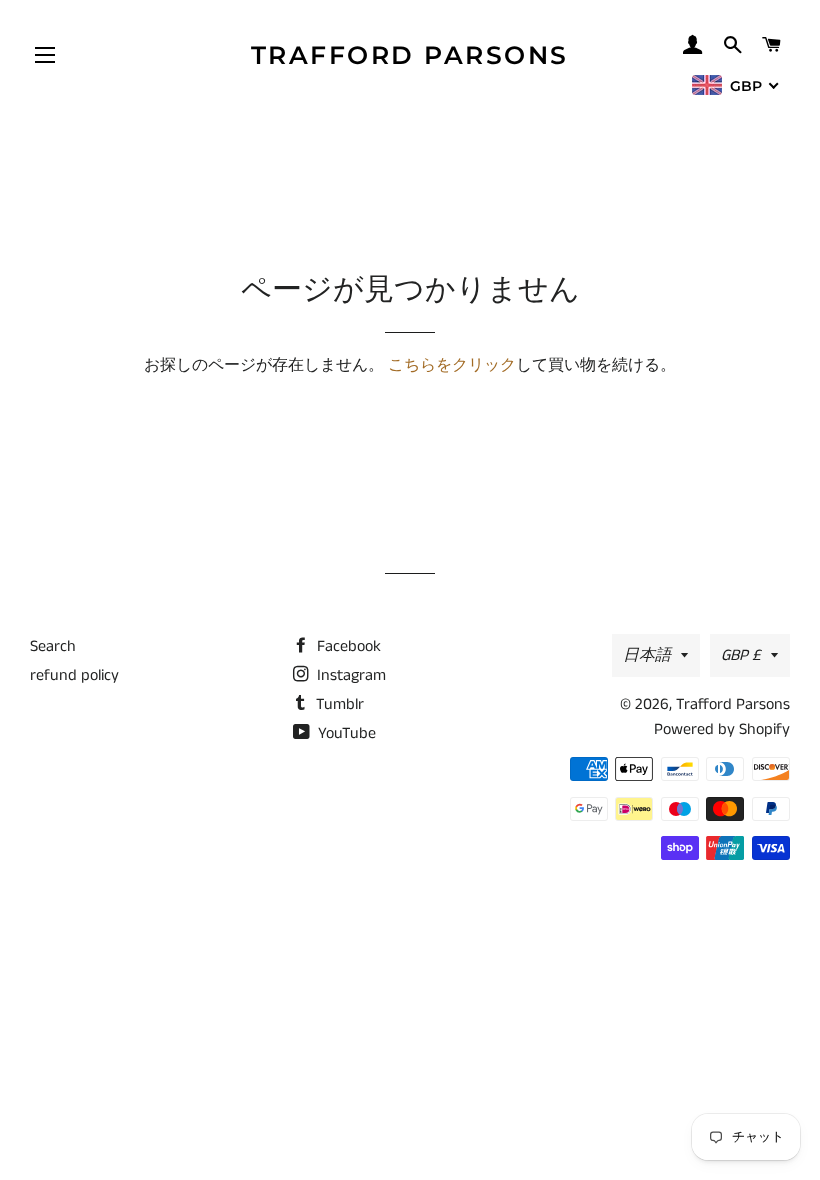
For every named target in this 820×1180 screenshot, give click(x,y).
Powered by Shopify (722, 729)
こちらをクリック (452, 365)
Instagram (349, 675)
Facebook (347, 646)
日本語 (647, 655)
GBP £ (741, 655)
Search (53, 646)
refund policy (74, 675)
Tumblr (338, 704)
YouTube (345, 733)
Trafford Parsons (410, 55)
